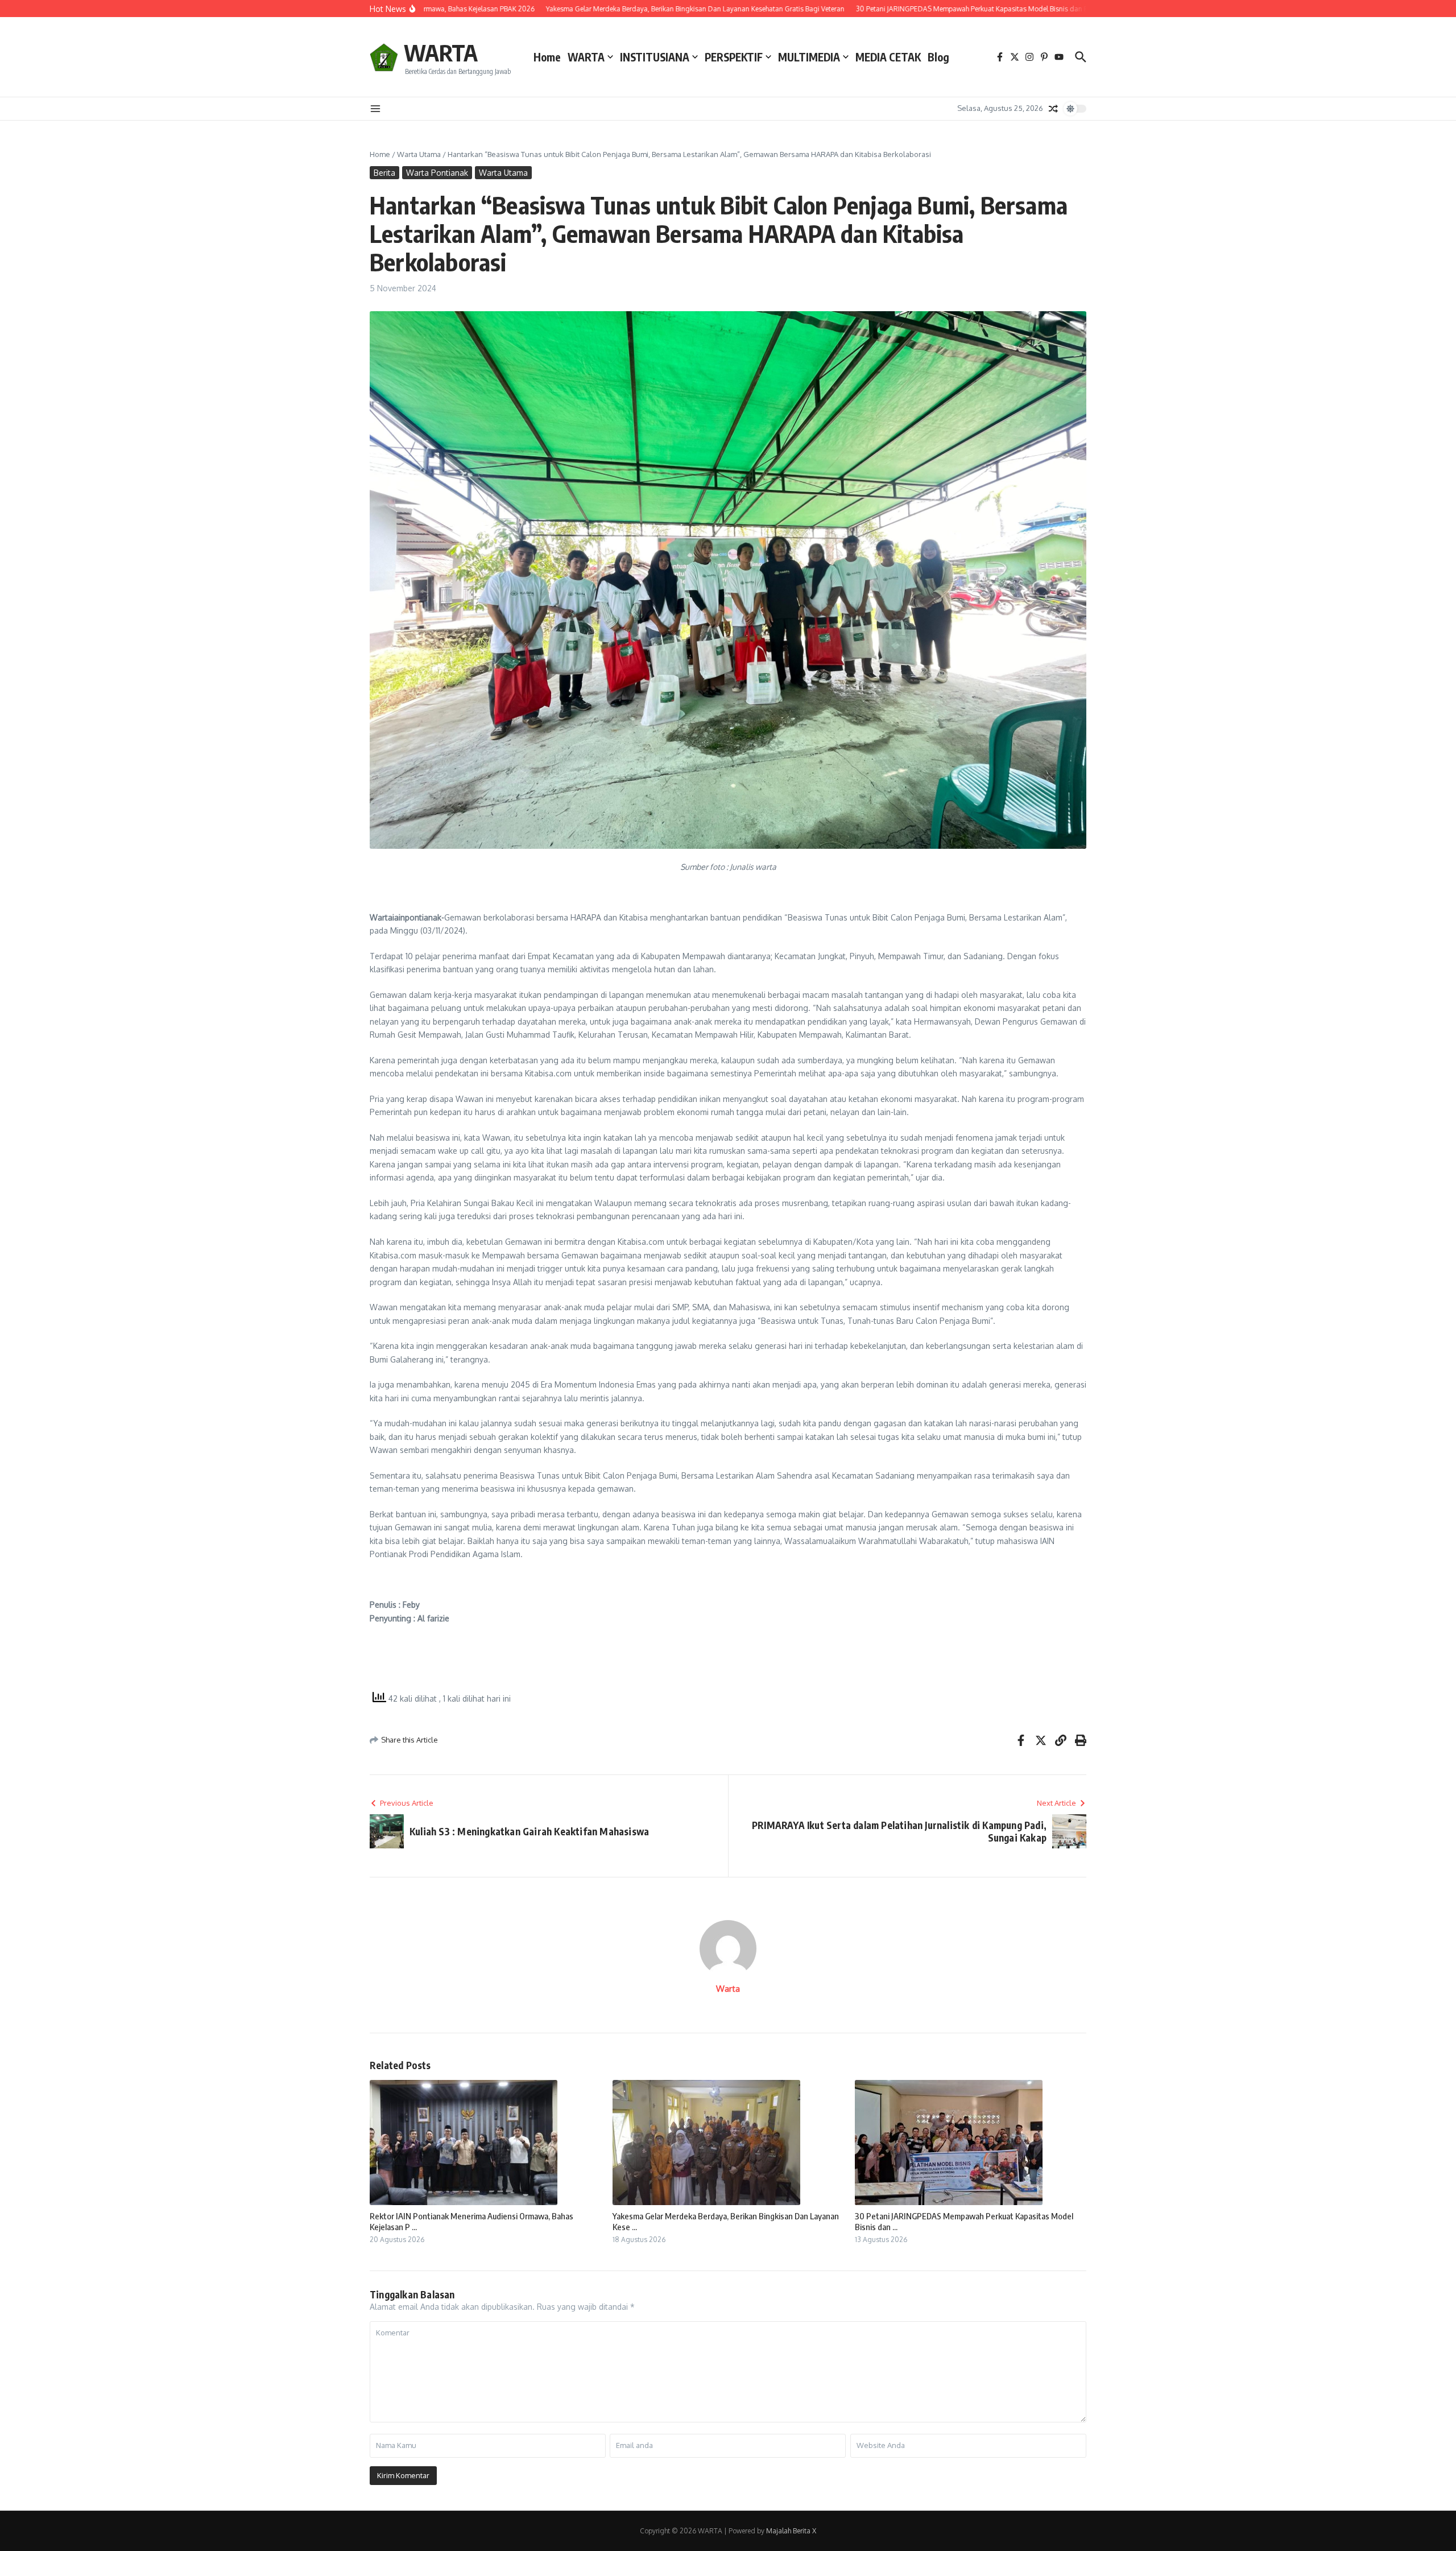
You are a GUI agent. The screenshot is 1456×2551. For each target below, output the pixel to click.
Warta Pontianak (437, 173)
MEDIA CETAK (888, 57)
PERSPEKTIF (734, 57)
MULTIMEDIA (809, 57)
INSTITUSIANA (655, 57)
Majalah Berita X (791, 2531)
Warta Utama (419, 154)
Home (547, 57)
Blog (938, 57)
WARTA (441, 52)
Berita (384, 173)
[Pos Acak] (1053, 109)
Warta (728, 1989)
